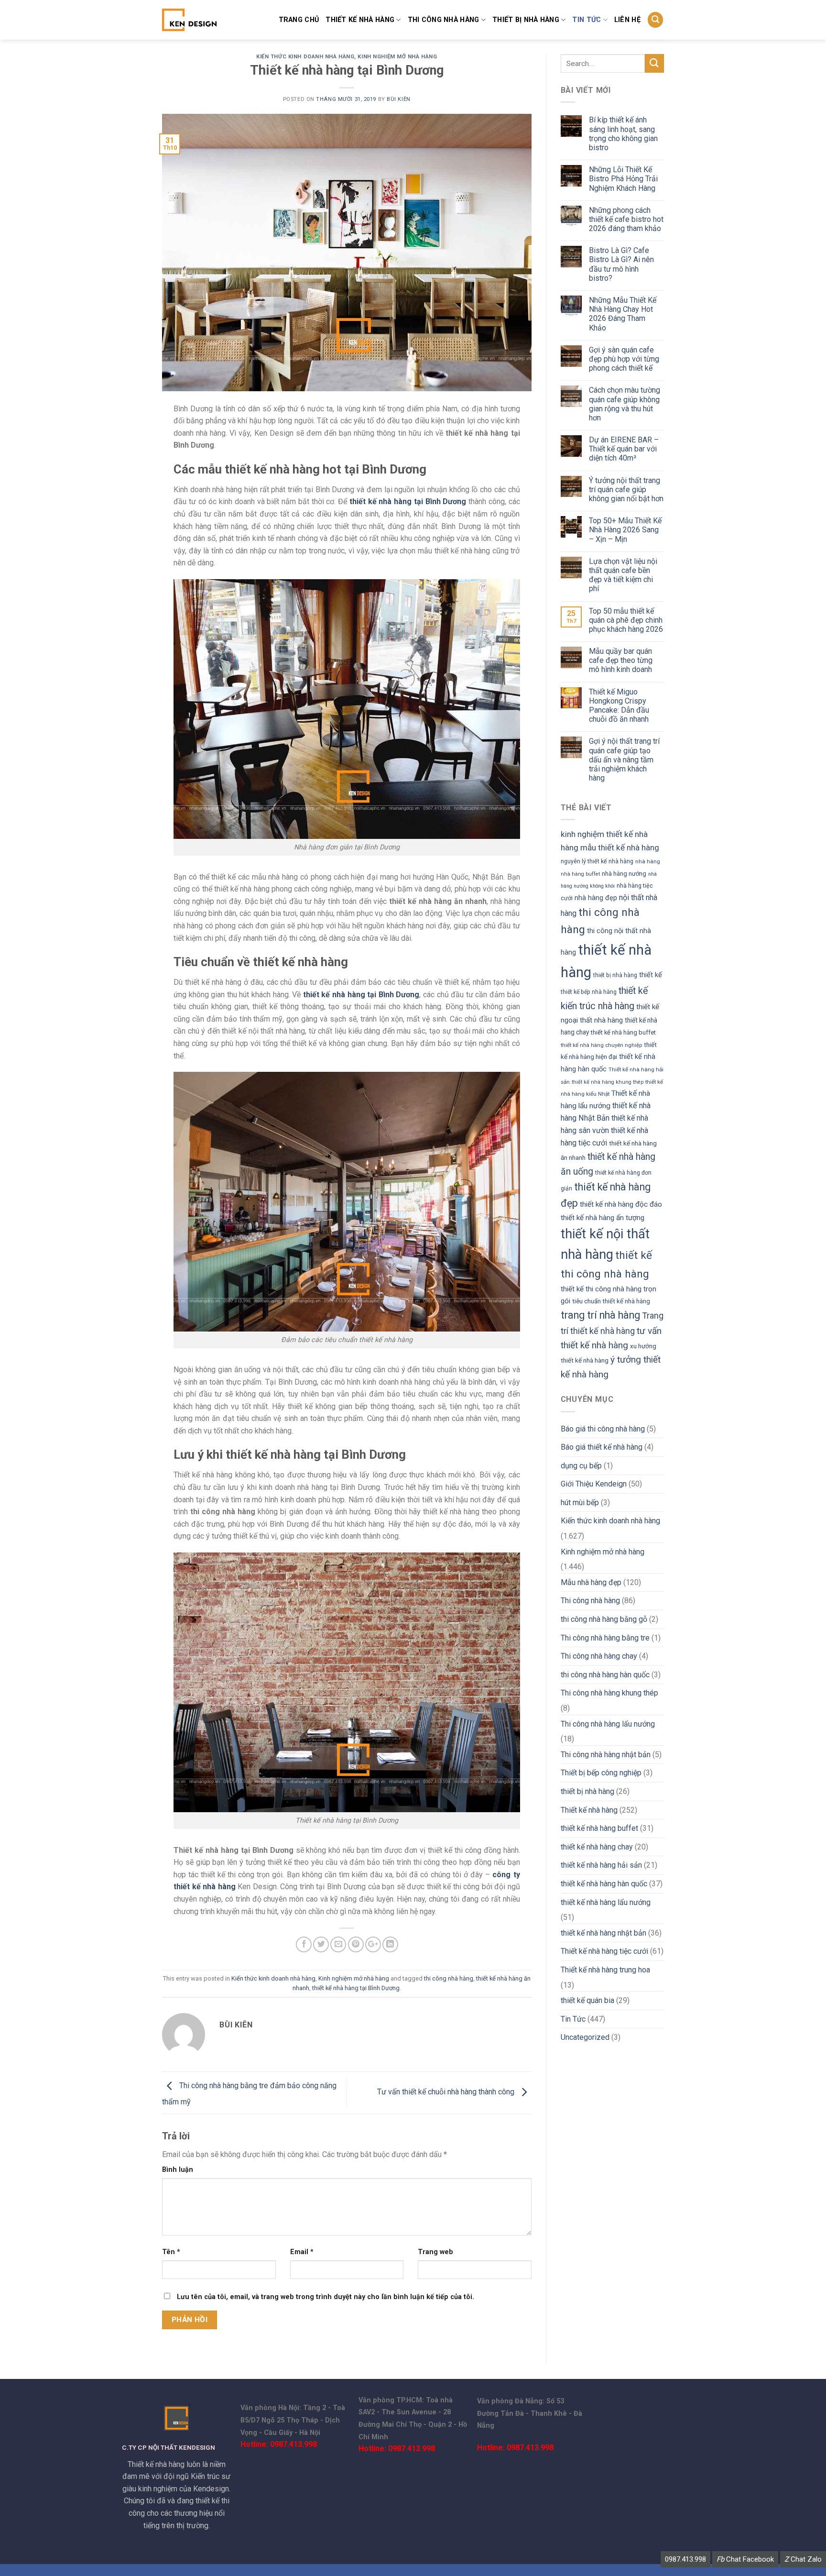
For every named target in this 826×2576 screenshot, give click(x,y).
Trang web (435, 2252)
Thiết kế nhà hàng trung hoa (605, 1970)
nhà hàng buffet (580, 874)
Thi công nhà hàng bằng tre (605, 1638)
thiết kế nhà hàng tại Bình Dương (356, 1988)
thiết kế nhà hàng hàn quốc (604, 1884)
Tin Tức (573, 2019)
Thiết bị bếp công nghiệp (601, 1773)
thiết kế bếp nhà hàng (589, 992)
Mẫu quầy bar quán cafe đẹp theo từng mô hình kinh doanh (621, 660)
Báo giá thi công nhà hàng (603, 1429)
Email (302, 2252)
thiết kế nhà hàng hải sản (601, 1865)
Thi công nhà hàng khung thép (609, 1693)
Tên (171, 2252)
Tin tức (587, 20)
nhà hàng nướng (624, 874)
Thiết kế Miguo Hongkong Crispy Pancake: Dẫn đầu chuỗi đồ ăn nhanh (619, 706)
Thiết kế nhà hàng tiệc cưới (604, 1951)
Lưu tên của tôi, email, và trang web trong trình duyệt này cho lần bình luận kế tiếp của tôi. (326, 2297)
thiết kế (651, 975)
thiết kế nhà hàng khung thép (608, 1082)
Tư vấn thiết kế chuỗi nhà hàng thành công (447, 2092)
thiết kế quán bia (587, 2000)
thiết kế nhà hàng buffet (623, 1032)
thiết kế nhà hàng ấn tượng (603, 1218)
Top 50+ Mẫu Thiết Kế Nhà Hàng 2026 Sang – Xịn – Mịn (625, 530)
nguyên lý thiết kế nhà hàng (597, 861)
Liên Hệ (627, 20)
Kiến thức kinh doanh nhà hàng (305, 57)
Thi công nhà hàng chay (599, 1656)
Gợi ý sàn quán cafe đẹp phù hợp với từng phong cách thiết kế (624, 359)
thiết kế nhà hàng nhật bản (603, 1933)
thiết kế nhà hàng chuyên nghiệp (601, 1045)
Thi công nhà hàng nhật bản (606, 1755)
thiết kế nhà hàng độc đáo (621, 1204)
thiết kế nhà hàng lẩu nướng (606, 1902)
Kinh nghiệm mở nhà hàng (397, 57)
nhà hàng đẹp (596, 898)
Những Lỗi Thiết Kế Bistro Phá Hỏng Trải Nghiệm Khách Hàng (623, 179)
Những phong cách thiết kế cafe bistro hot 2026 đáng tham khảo (626, 219)
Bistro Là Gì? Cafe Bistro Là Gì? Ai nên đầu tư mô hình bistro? (621, 264)
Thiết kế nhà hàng (360, 20)
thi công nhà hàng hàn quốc (605, 1675)
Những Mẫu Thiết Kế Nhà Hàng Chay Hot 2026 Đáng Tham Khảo (623, 314)
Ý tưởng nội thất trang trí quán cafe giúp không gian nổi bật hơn (626, 490)
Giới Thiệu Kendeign (594, 1484)
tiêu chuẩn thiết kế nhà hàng (611, 1301)
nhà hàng (648, 861)
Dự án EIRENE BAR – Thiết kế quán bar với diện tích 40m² (624, 449)
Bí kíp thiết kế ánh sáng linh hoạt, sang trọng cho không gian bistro (623, 134)
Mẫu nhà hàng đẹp (591, 1582)
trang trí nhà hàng (600, 1315)
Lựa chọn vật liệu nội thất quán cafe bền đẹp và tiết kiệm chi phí (623, 575)
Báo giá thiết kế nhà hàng (602, 1447)
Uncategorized (585, 2037)
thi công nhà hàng (449, 1978)
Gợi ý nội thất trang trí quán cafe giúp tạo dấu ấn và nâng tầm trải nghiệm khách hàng (624, 760)
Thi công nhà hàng (444, 20)
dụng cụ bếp (581, 1466)
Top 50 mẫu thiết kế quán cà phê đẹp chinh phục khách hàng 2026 (626, 620)
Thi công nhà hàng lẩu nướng (608, 1724)
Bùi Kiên (398, 99)
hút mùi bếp (580, 1503)
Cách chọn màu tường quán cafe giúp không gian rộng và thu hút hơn (625, 404)
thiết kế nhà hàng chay (597, 1847)
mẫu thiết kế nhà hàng (620, 848)
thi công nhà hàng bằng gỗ (604, 1619)
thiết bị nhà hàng (526, 20)
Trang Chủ (299, 20)
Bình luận (178, 2170)
